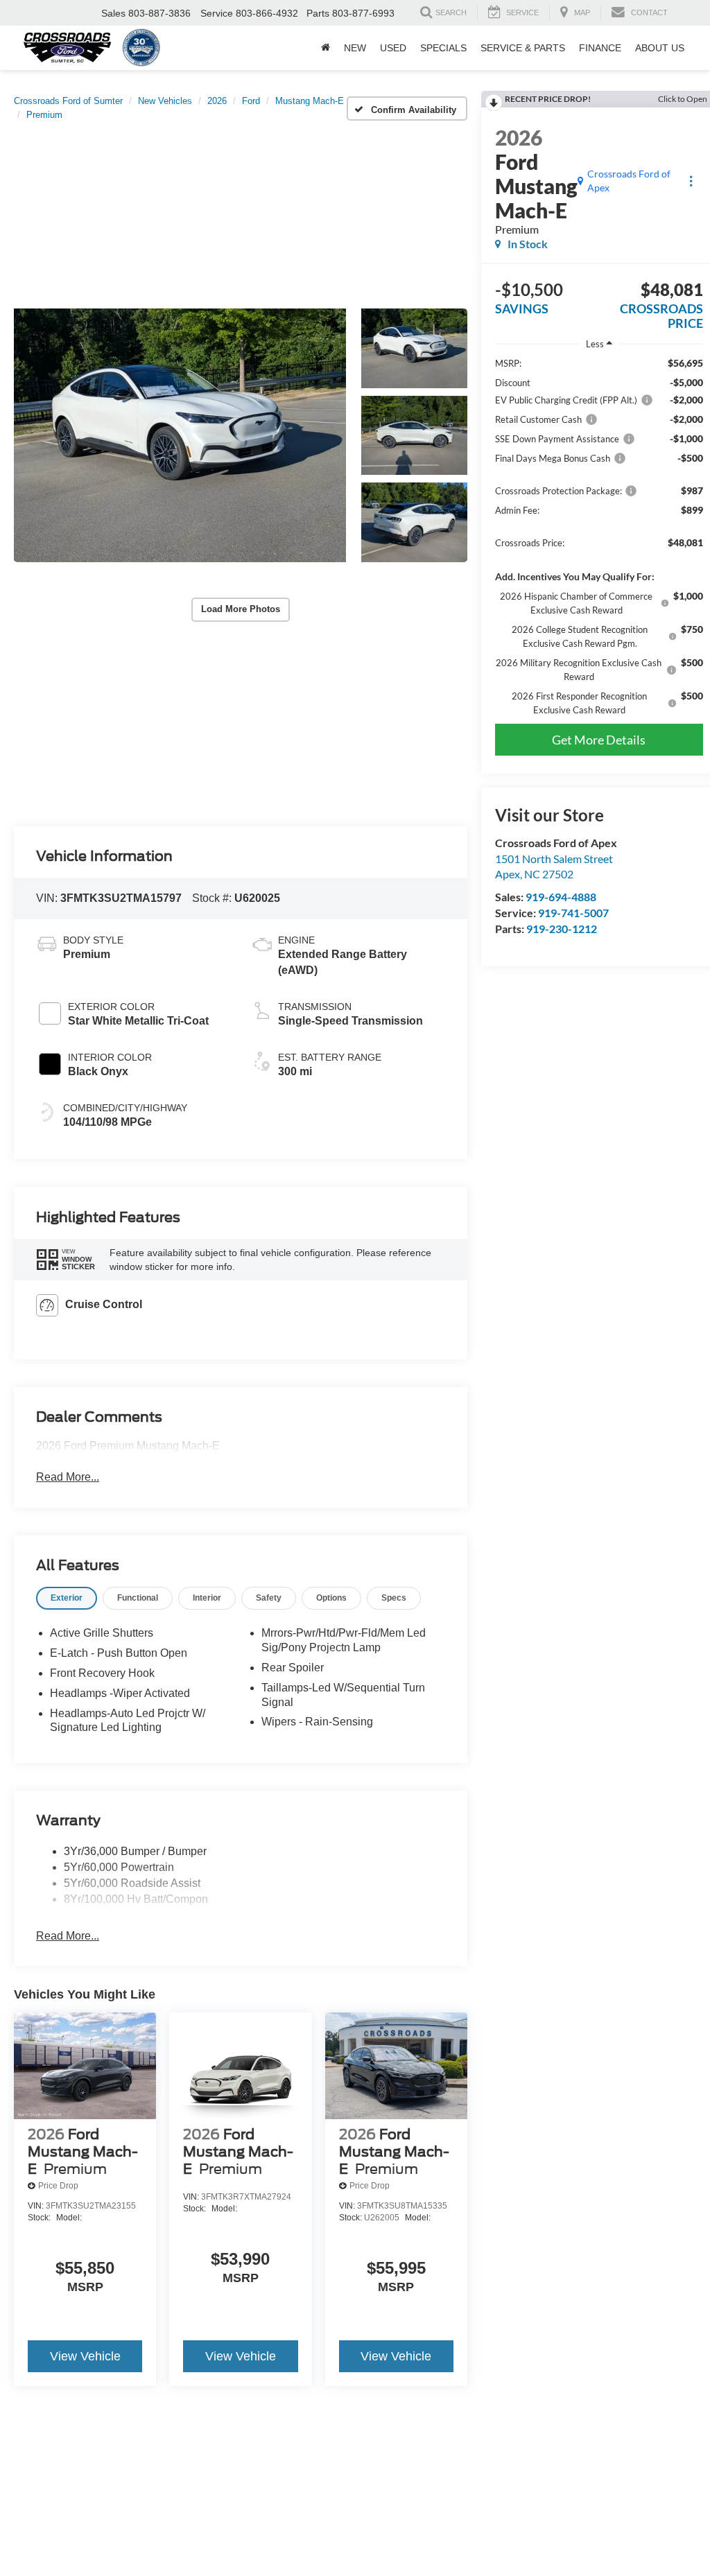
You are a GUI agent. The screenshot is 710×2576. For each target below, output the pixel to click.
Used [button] (393, 48)
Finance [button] (600, 48)
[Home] (326, 48)
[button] (180, 435)
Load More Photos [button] (241, 609)
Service (217, 13)
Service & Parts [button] (523, 48)
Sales (113, 13)
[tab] (67, 1598)
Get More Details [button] (599, 740)
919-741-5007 (573, 913)
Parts (318, 13)
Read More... (68, 1477)
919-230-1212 (562, 929)
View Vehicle (85, 2356)
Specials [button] (443, 48)
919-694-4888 (561, 897)
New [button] (355, 48)
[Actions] (691, 181)
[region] (599, 537)
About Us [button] (660, 48)
